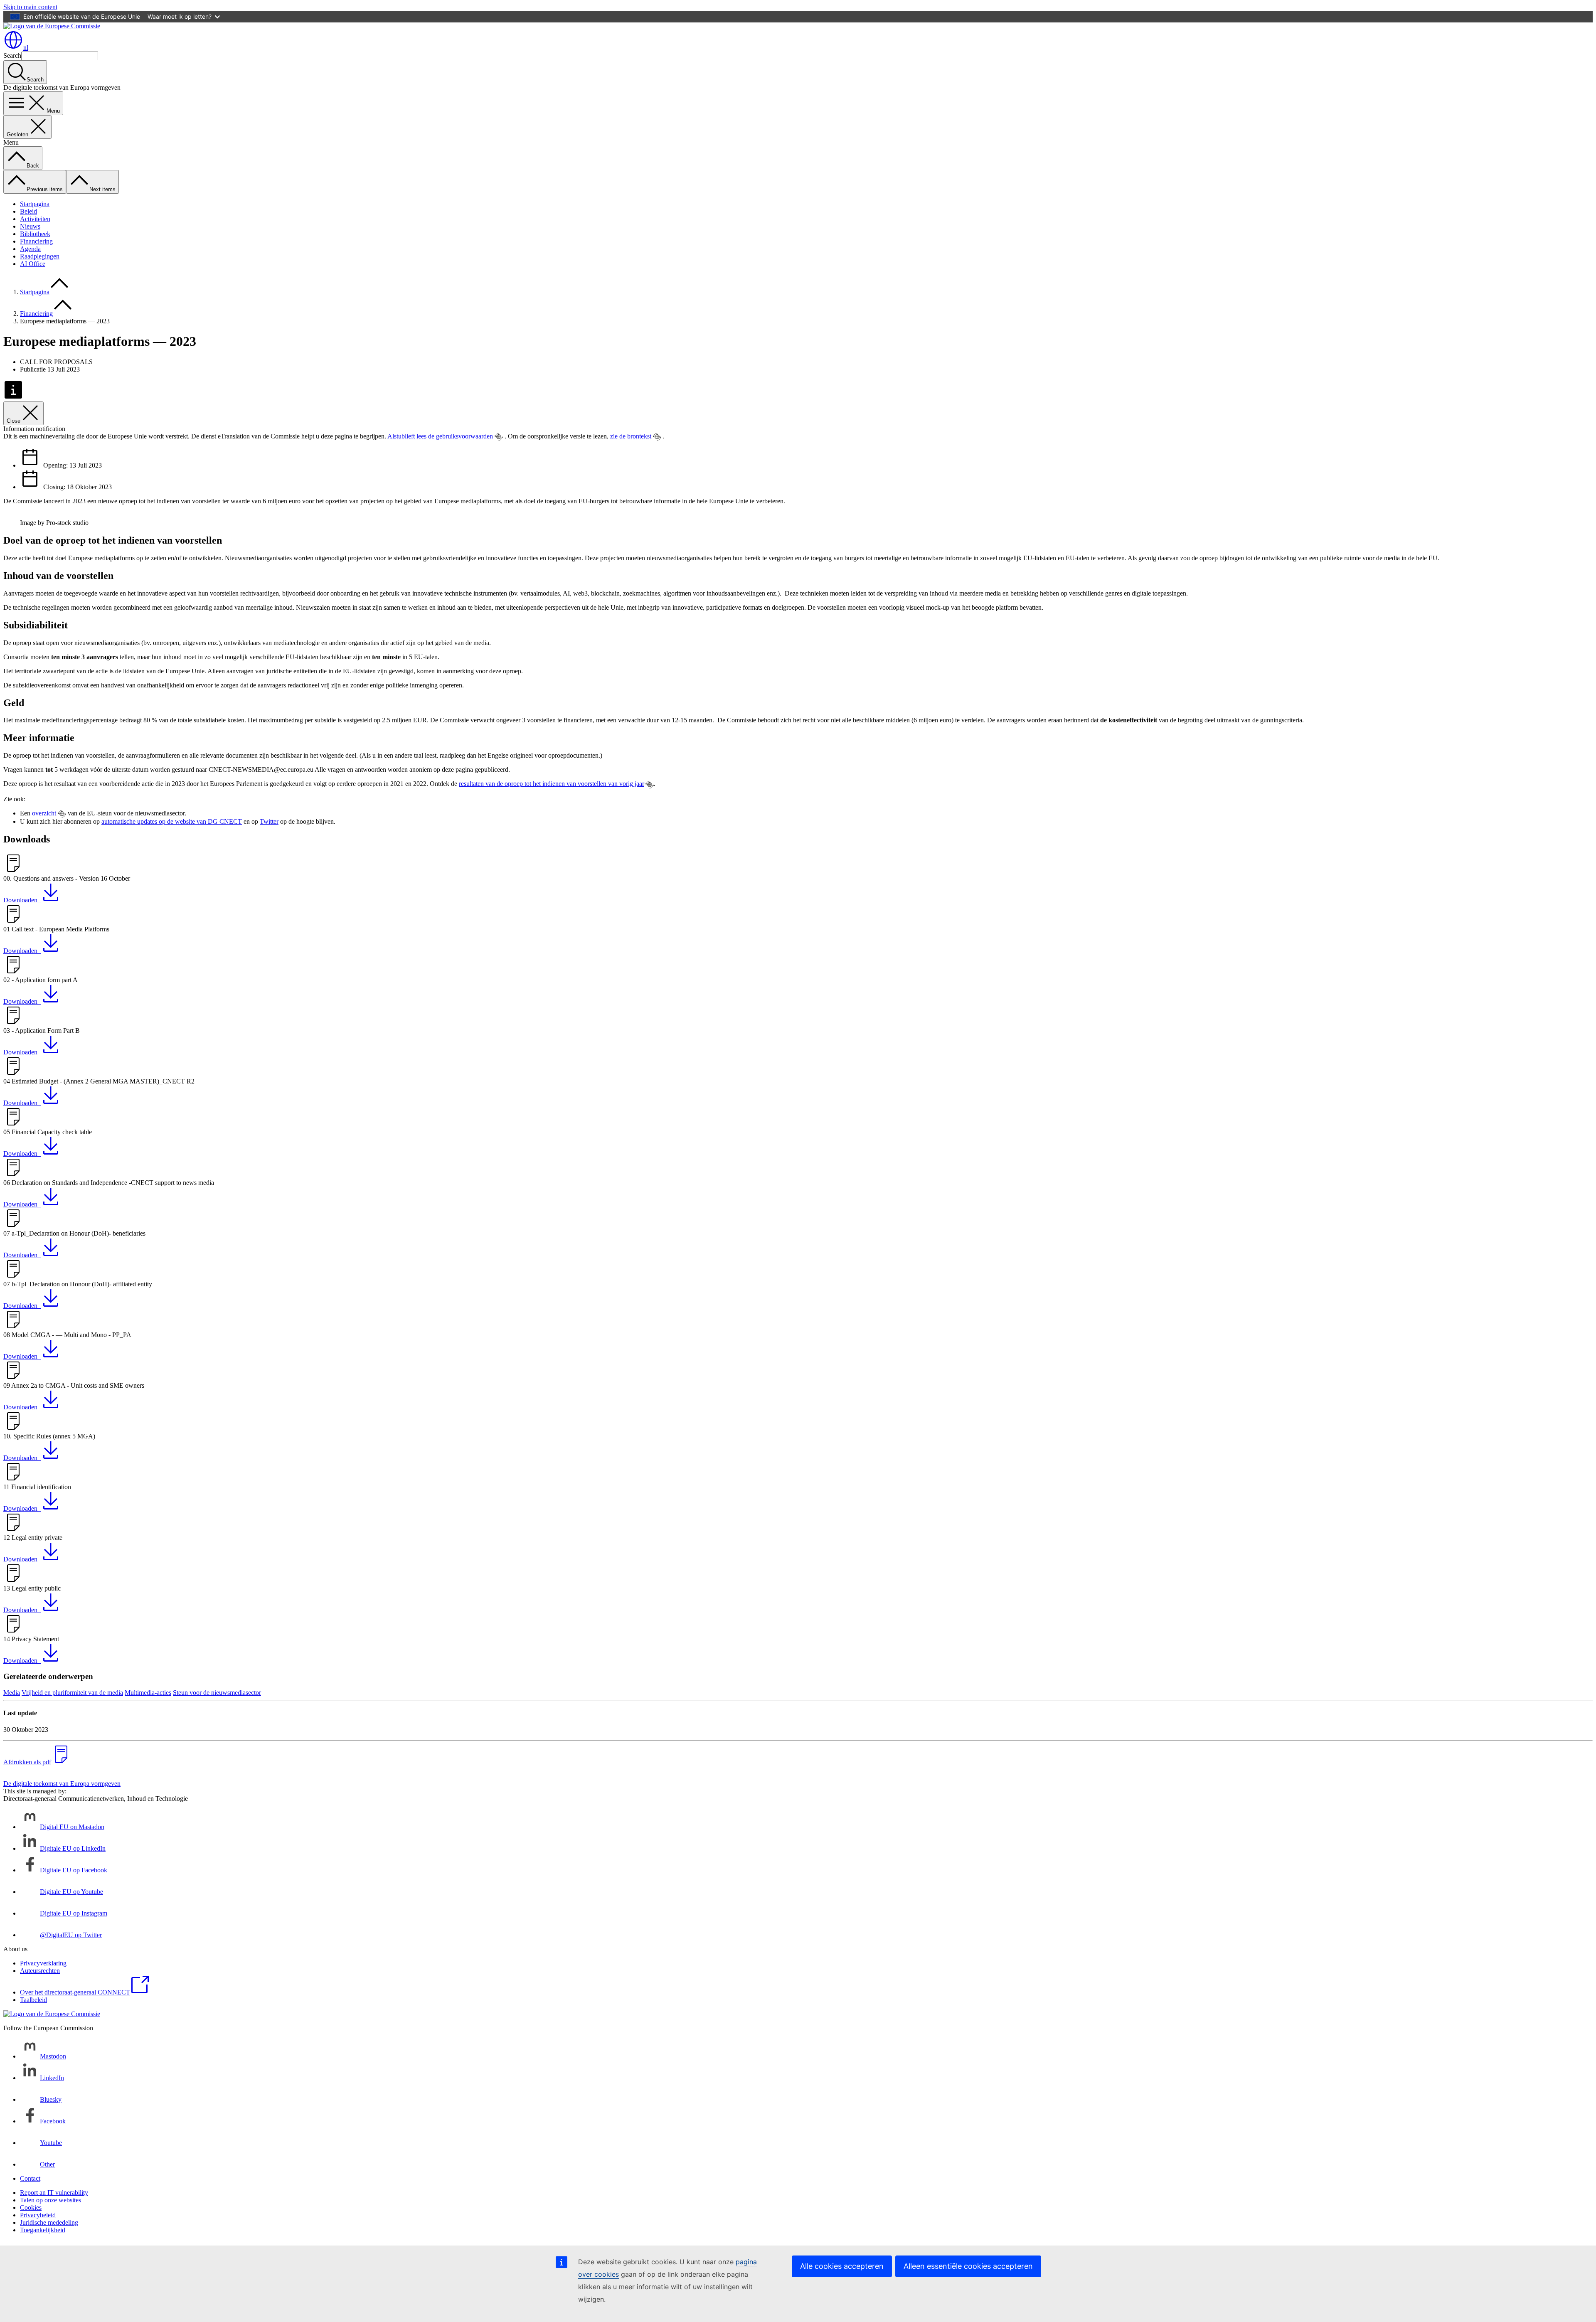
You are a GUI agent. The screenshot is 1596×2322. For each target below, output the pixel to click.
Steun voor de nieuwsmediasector (217, 1693)
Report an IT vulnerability (54, 2193)
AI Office (33, 264)
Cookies (31, 2208)
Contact (30, 2178)
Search (12, 55)
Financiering (36, 241)
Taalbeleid (33, 2000)
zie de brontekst (631, 436)
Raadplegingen (40, 256)
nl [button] (26, 48)
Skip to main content (30, 7)
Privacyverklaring (43, 1963)
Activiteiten (35, 219)
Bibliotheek (35, 234)
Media (12, 1693)
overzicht (44, 813)
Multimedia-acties (148, 1693)
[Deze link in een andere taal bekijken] (499, 437)
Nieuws (30, 226)
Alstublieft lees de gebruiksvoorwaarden (440, 436)
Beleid (28, 211)
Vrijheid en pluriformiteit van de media (72, 1693)
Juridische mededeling (49, 2222)
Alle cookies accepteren (842, 2266)
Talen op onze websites (50, 2200)
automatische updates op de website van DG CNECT (172, 821)
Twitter (269, 821)
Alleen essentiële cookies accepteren (968, 2266)
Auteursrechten (40, 1971)
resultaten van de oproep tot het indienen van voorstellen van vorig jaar (551, 784)
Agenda (30, 249)
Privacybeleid (38, 2215)
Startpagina (35, 204)
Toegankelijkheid (43, 2230)
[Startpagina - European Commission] (52, 26)
